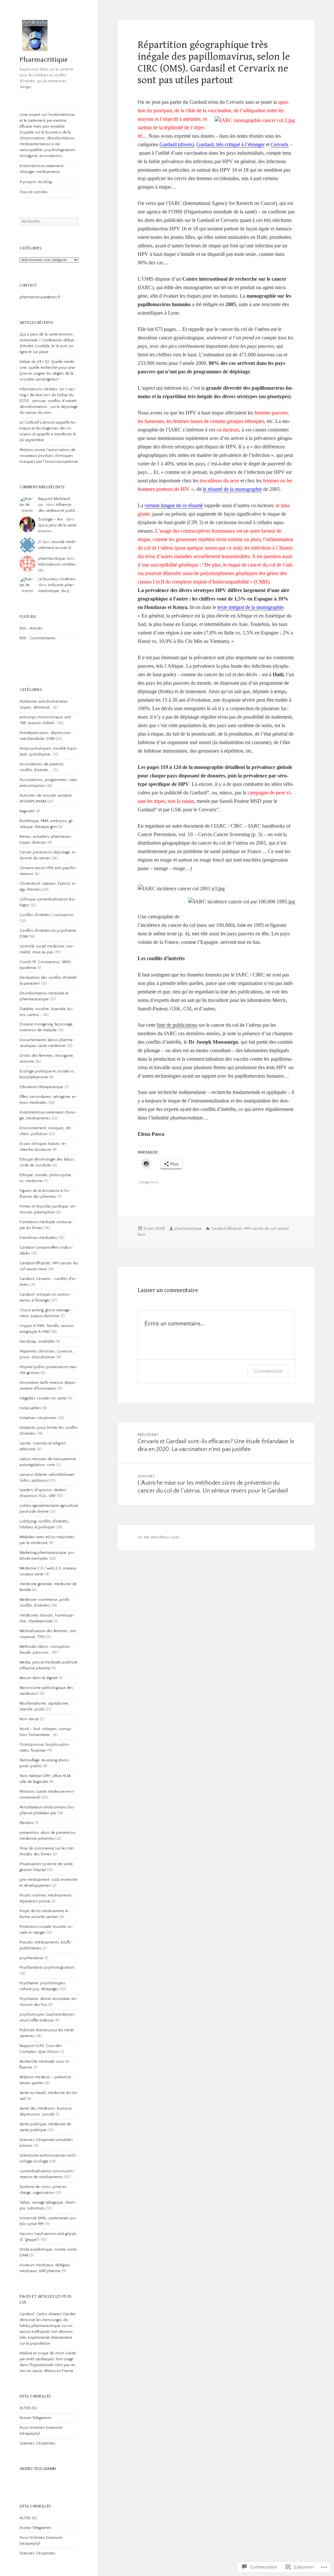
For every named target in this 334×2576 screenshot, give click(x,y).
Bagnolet (27, 811)
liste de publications (177, 1025)
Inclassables (30, 1408)
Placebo (27, 1823)
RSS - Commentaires (38, 638)
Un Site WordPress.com (159, 1537)
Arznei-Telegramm (35, 2418)
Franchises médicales (38, 1238)
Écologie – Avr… (52, 519)
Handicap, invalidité (37, 1342)
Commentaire (268, 1371)
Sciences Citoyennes (38, 2443)
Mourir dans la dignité (39, 1678)
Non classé (29, 1719)
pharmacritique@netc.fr (40, 297)
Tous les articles (34, 192)
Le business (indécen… (58, 579)
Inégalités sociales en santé (43, 1398)
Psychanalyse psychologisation (47, 1967)
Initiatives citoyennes (38, 1418)
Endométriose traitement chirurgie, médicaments (42, 169)
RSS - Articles (31, 628)
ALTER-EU (28, 2408)
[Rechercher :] (49, 221)
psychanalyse (31, 1958)
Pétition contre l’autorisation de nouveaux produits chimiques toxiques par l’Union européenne (49, 456)
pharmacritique (52, 559)
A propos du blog (36, 182)
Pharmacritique (44, 60)
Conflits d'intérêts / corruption (46, 915)
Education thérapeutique (41, 1087)
